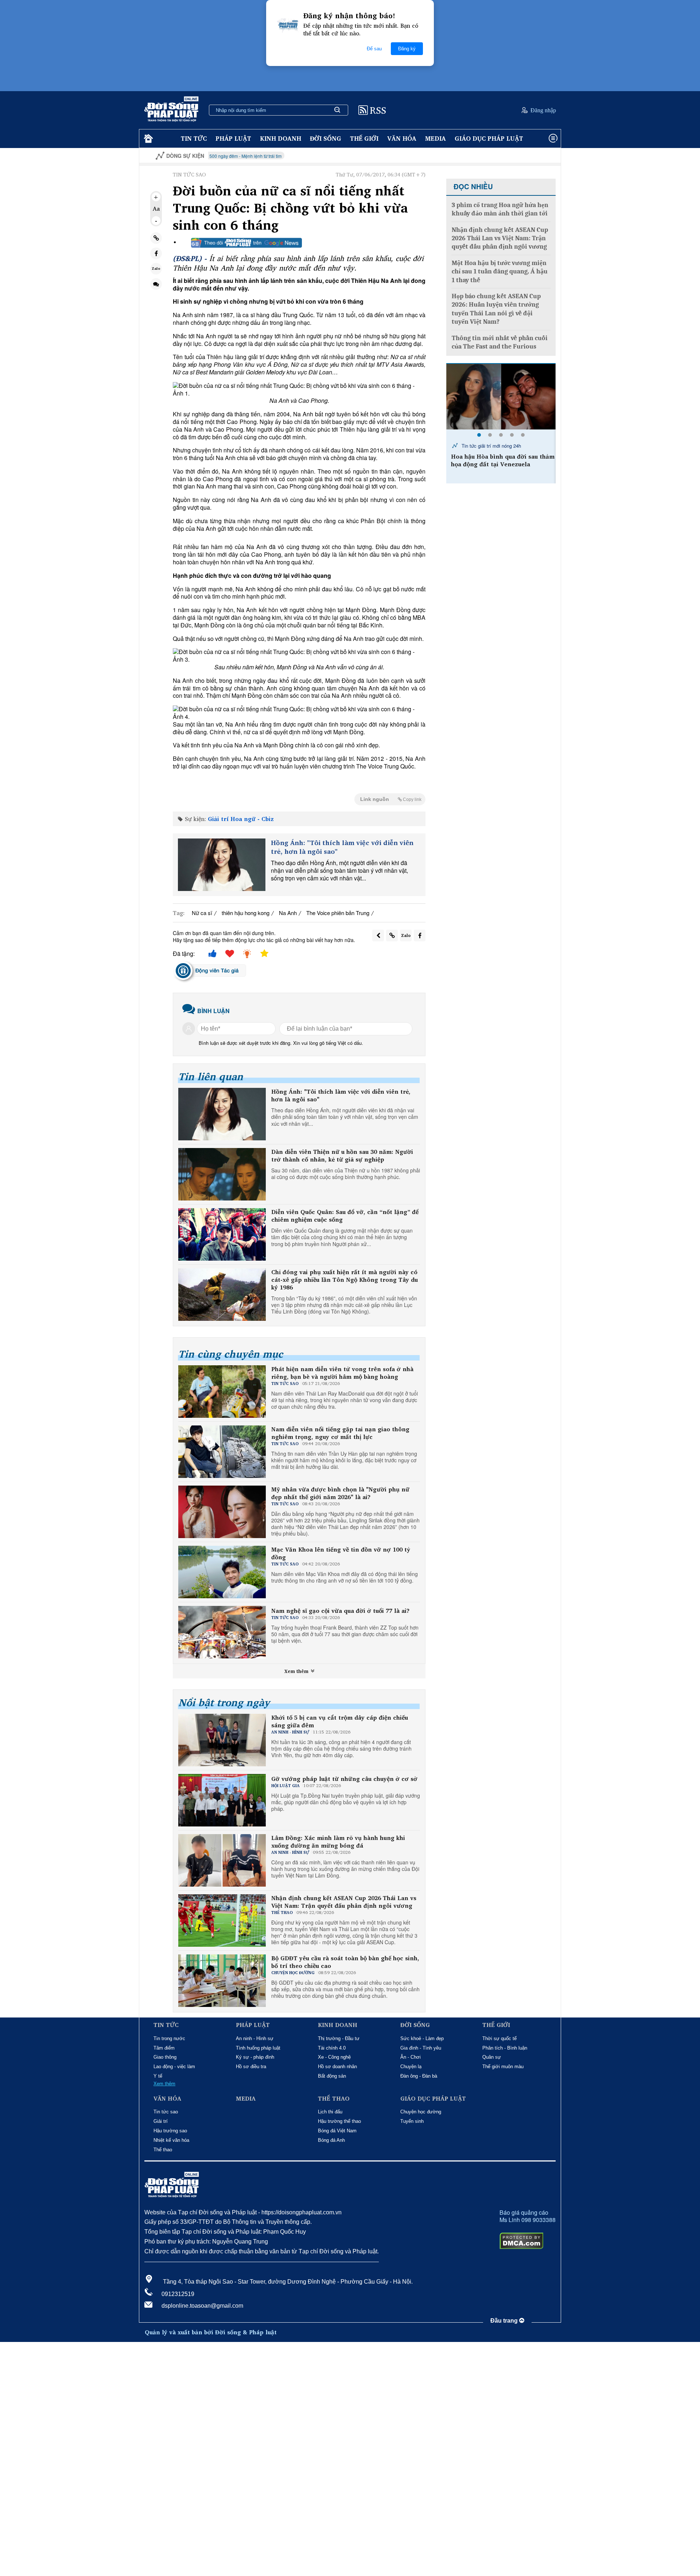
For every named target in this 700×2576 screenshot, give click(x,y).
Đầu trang (505, 2321)
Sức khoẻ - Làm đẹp (422, 2038)
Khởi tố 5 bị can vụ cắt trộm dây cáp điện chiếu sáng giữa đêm (340, 1721)
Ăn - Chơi (411, 2057)
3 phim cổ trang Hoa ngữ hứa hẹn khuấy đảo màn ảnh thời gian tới (500, 209)
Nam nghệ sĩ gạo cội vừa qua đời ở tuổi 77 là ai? (340, 1611)
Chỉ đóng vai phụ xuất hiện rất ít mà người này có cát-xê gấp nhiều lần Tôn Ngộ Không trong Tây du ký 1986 (345, 1280)
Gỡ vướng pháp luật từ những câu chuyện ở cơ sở (344, 1779)
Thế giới (364, 138)
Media (435, 138)
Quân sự (492, 2057)
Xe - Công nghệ (334, 2057)
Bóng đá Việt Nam (337, 2131)
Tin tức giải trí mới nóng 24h (491, 446)
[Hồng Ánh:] (222, 865)
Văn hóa (402, 138)
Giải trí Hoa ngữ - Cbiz (241, 819)
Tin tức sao (166, 2112)
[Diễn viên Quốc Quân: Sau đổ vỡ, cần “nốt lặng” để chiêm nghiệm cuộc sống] (222, 1234)
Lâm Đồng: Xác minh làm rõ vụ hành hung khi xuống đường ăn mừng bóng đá (338, 1842)
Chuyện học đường (421, 2112)
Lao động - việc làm (174, 2067)
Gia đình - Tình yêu (421, 2048)
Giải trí (161, 2121)
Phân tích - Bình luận (505, 2048)
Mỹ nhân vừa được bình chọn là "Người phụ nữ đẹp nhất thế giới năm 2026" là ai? (340, 1493)
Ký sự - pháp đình (255, 2057)
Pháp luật (233, 138)
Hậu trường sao (170, 2131)
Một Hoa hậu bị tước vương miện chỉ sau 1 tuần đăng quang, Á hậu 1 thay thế (500, 272)
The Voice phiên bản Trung (338, 913)
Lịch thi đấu (330, 2112)
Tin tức (194, 138)
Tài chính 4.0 (332, 2048)
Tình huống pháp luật (258, 2048)
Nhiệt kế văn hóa (171, 2140)
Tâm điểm (164, 2048)
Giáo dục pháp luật (489, 138)
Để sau (374, 49)
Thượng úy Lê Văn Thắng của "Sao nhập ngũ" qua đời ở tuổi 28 (501, 460)
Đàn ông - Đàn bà (419, 2076)
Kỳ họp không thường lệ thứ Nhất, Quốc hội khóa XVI (544, 156)
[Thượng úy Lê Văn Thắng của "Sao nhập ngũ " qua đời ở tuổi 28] (501, 397)
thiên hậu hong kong (246, 913)
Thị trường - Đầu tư (339, 2038)
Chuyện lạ (411, 2067)
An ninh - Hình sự (255, 2038)
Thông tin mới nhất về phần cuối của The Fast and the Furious (500, 342)
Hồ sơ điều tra (251, 2067)
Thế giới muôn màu (503, 2067)
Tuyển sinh (412, 2121)
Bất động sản (332, 2076)
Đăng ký (407, 49)
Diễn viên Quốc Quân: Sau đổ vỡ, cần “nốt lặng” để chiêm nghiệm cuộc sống (345, 1216)
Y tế (158, 2076)
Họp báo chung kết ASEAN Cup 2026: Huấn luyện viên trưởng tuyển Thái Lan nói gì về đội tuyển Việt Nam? (496, 309)
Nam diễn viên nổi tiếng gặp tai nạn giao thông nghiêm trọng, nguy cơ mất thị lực (340, 1433)
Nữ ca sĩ (202, 913)
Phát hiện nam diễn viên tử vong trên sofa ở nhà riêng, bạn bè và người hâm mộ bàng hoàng (342, 1373)
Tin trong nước (169, 2038)
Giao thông (165, 2057)
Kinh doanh (281, 138)
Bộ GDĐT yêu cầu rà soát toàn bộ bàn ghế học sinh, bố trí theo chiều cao (345, 1962)
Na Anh (288, 913)
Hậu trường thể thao (339, 2121)
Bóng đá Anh (331, 2140)
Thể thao (163, 2150)
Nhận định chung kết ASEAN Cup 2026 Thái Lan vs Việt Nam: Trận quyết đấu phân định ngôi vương (344, 1902)
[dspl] (147, 139)
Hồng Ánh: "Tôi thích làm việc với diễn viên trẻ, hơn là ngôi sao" (342, 847)
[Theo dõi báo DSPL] (246, 243)
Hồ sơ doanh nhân (337, 2067)
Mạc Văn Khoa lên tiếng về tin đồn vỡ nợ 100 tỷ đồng (341, 1553)
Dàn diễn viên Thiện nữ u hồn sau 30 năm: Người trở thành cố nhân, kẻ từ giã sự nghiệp (342, 1156)
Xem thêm (297, 1671)
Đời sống (326, 138)
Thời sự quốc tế (499, 2038)
